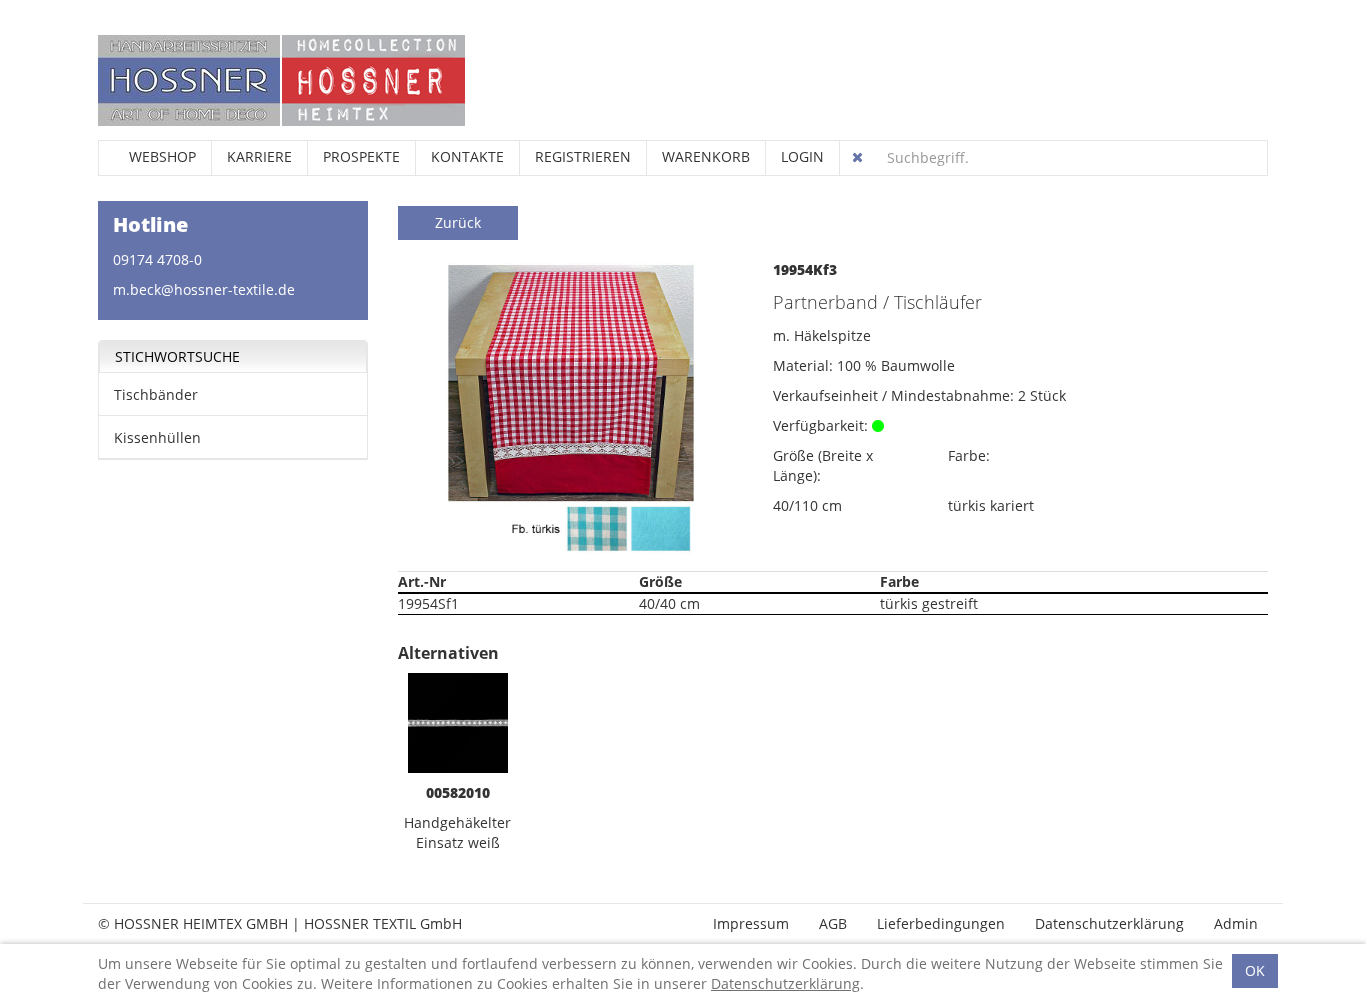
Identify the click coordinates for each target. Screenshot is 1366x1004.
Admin (1236, 923)
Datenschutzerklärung (1109, 923)
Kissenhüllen (157, 437)
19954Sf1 (428, 603)
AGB (833, 923)
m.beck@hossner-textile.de (204, 289)
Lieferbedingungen (941, 923)
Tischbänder (156, 394)
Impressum (751, 923)
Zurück (458, 222)
